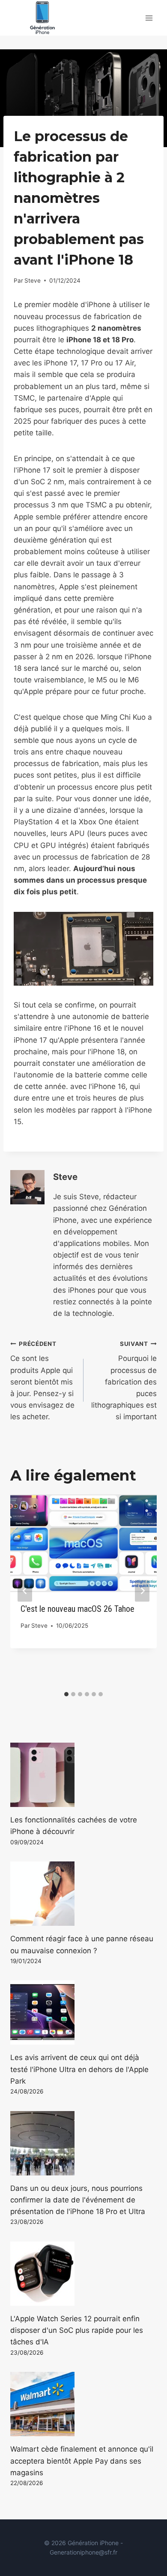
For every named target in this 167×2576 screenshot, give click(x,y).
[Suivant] (142, 1591)
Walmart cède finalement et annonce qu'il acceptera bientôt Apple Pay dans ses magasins (82, 2461)
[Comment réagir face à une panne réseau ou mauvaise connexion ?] (83, 1894)
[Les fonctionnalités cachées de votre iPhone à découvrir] (83, 1775)
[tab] (66, 1694)
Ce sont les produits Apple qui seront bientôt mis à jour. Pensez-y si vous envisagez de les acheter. (42, 1381)
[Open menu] (149, 18)
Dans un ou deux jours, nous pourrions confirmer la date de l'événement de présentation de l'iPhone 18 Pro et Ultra (78, 2200)
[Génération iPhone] (42, 18)
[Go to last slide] (25, 1591)
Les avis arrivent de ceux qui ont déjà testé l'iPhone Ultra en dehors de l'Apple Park (79, 2069)
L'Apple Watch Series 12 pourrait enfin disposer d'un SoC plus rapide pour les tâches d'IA (77, 2330)
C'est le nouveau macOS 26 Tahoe (78, 1609)
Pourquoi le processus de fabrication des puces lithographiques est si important (124, 1381)
